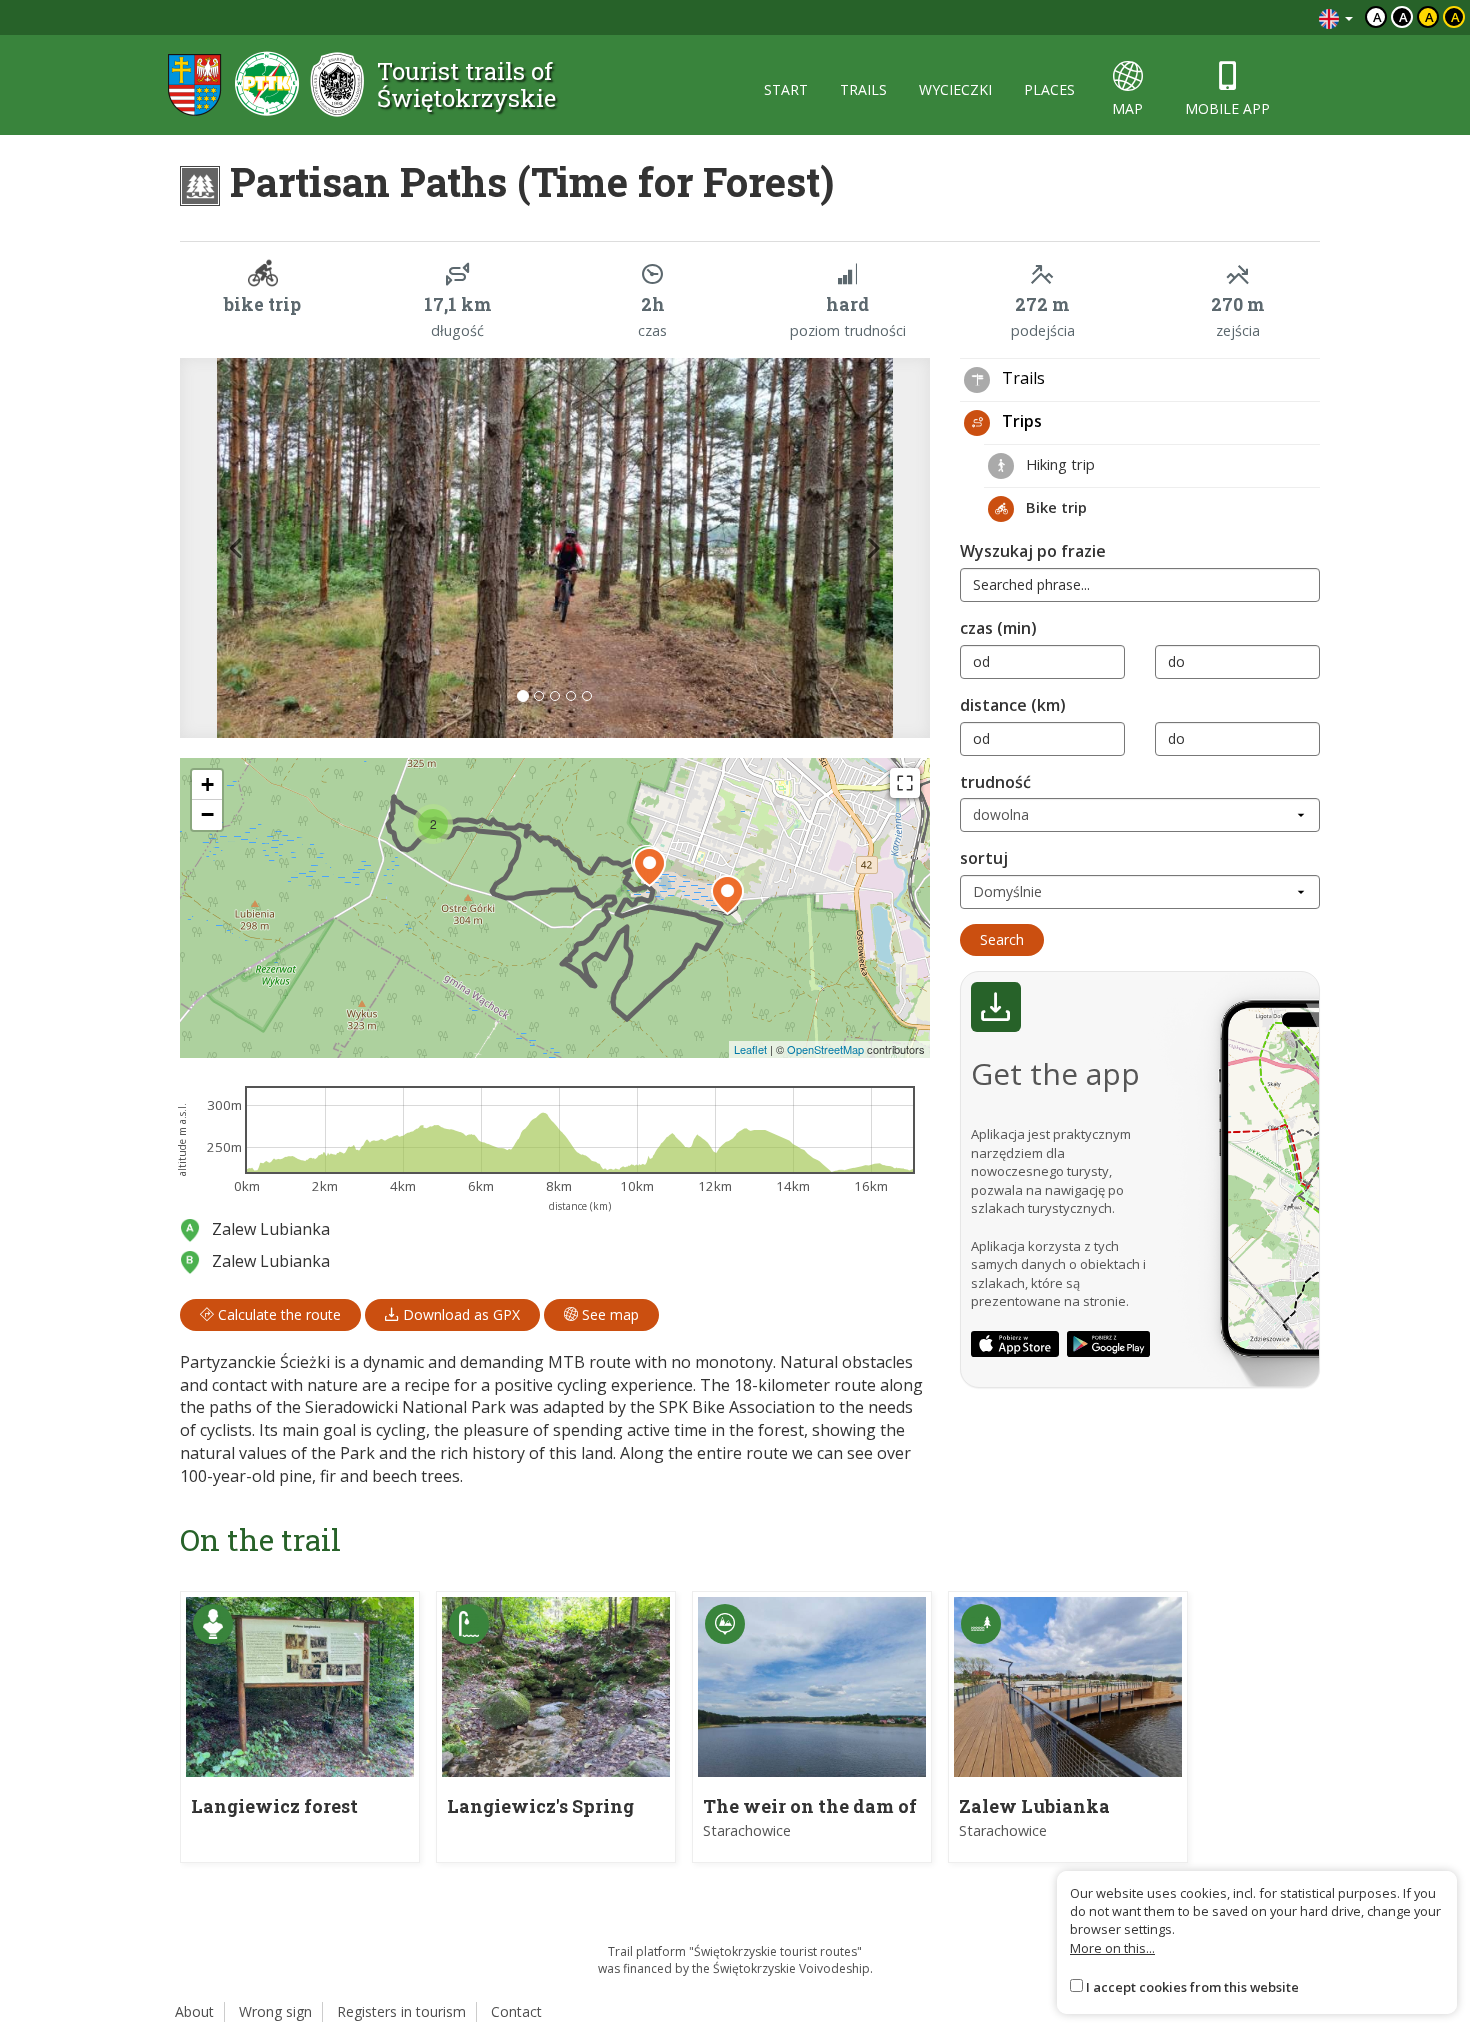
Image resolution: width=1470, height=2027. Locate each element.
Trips (1020, 421)
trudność (995, 782)
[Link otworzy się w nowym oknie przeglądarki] (1015, 1344)
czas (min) (998, 628)
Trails (1021, 378)
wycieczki (955, 89)
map (1127, 108)
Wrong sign (275, 2011)
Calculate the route (277, 1314)
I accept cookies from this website (1192, 1987)
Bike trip (1054, 507)
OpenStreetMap (825, 1049)
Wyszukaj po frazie (1033, 551)
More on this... (1112, 1948)
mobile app (1227, 108)
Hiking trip (1058, 464)
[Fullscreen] (905, 783)
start (786, 89)
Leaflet (750, 1049)
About (194, 2011)
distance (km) (1013, 705)
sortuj (984, 858)
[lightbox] (555, 548)
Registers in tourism (401, 2011)
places (1049, 89)
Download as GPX (459, 1314)
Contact (516, 2011)
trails (863, 89)
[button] (236, 548)
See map (608, 1314)
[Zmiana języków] (1336, 17)
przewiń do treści (1249, 17)
